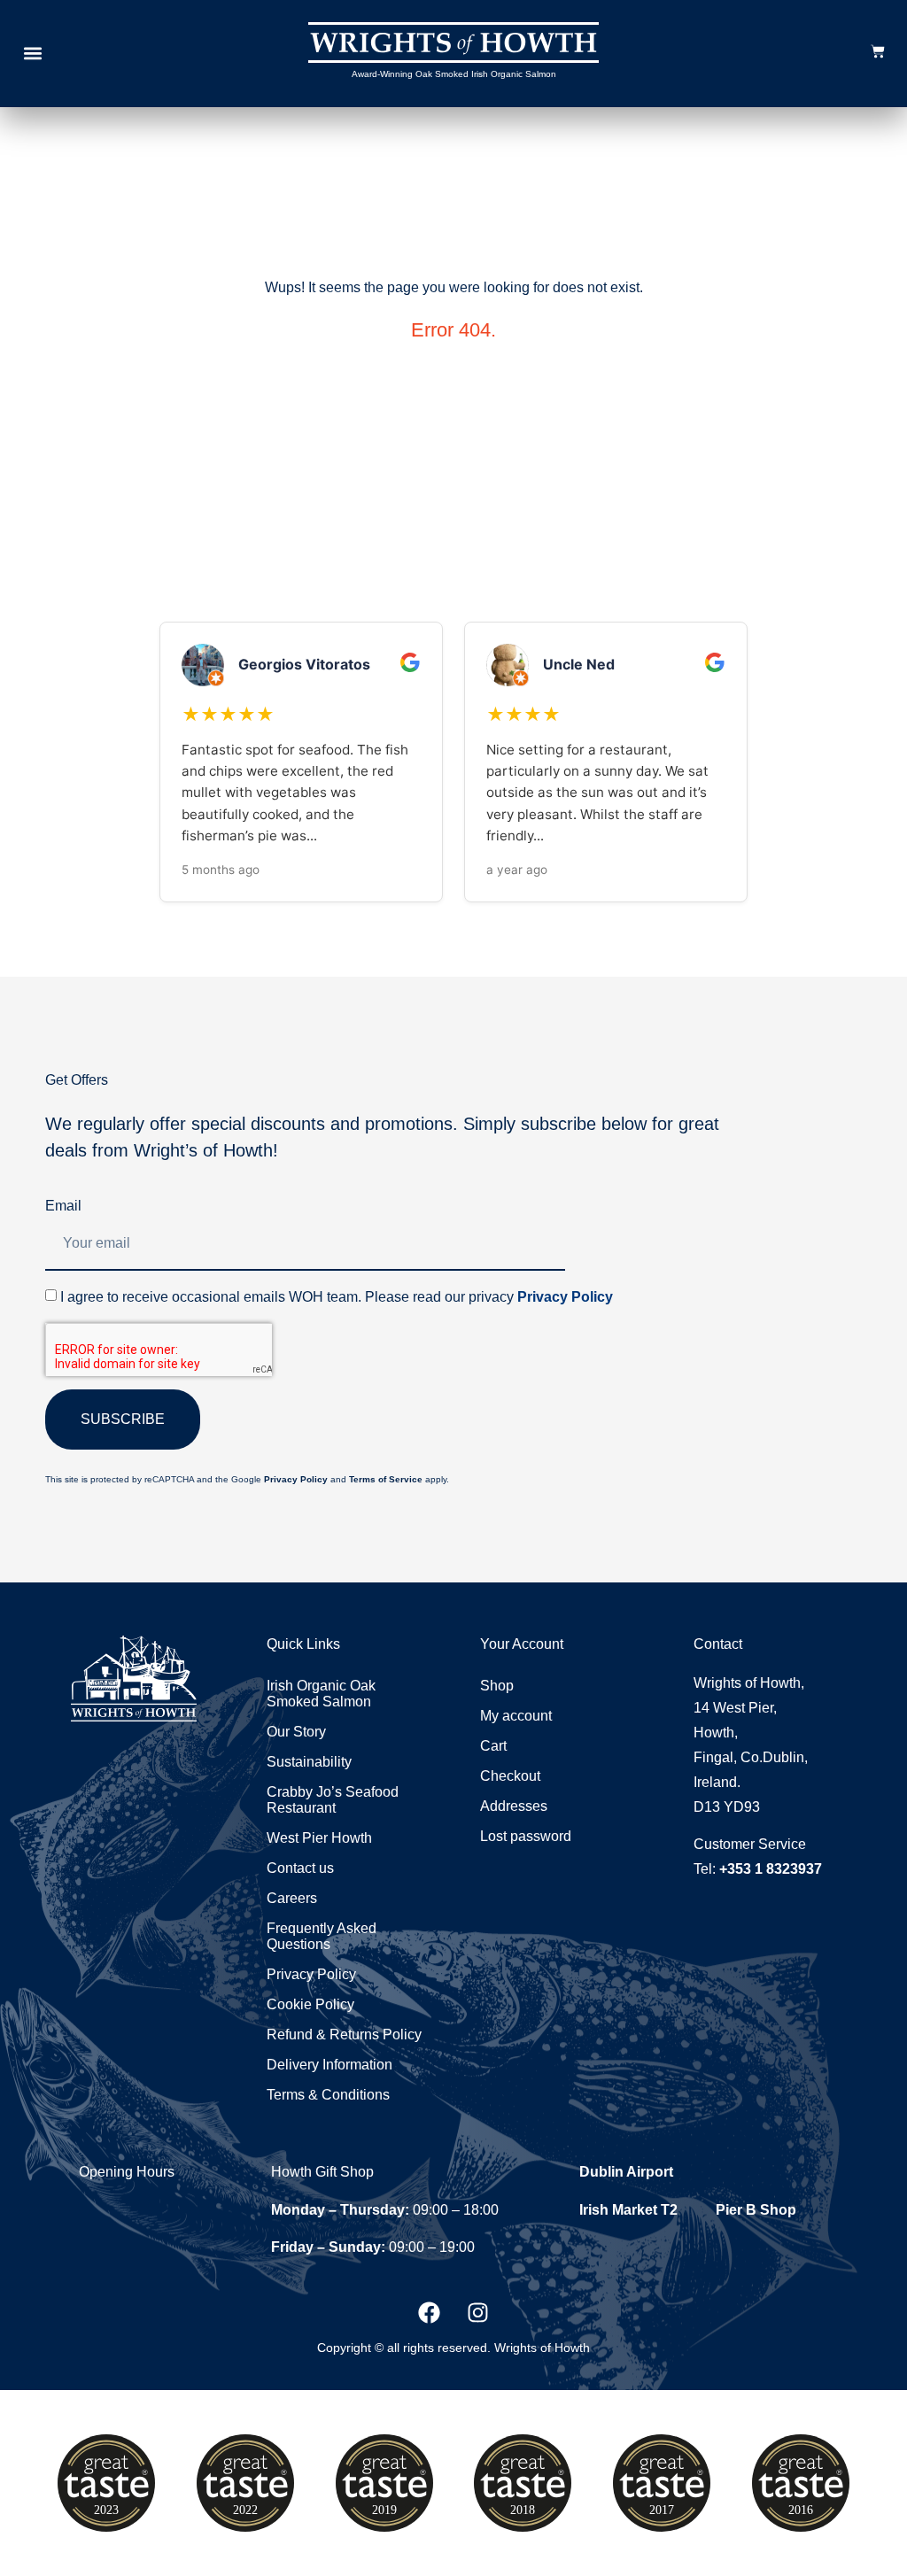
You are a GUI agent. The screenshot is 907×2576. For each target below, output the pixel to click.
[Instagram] (478, 2313)
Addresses (514, 1806)
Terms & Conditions (328, 2095)
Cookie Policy (310, 2004)
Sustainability (309, 1762)
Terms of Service (386, 1479)
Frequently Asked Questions (322, 1936)
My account (516, 1716)
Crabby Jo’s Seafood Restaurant (333, 1800)
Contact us (300, 1868)
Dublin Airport (626, 2172)
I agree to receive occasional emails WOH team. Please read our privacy (337, 1297)
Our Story (296, 1732)
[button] (32, 54)
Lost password (526, 1836)
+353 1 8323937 (771, 1869)
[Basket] (878, 51)
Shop (497, 1686)
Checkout (510, 1776)
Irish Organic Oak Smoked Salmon (321, 1694)
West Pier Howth (319, 1838)
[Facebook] (430, 2313)
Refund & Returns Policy (344, 2034)
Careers (292, 1898)
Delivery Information (329, 2065)
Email (63, 1206)
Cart (493, 1746)
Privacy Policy (565, 1297)
